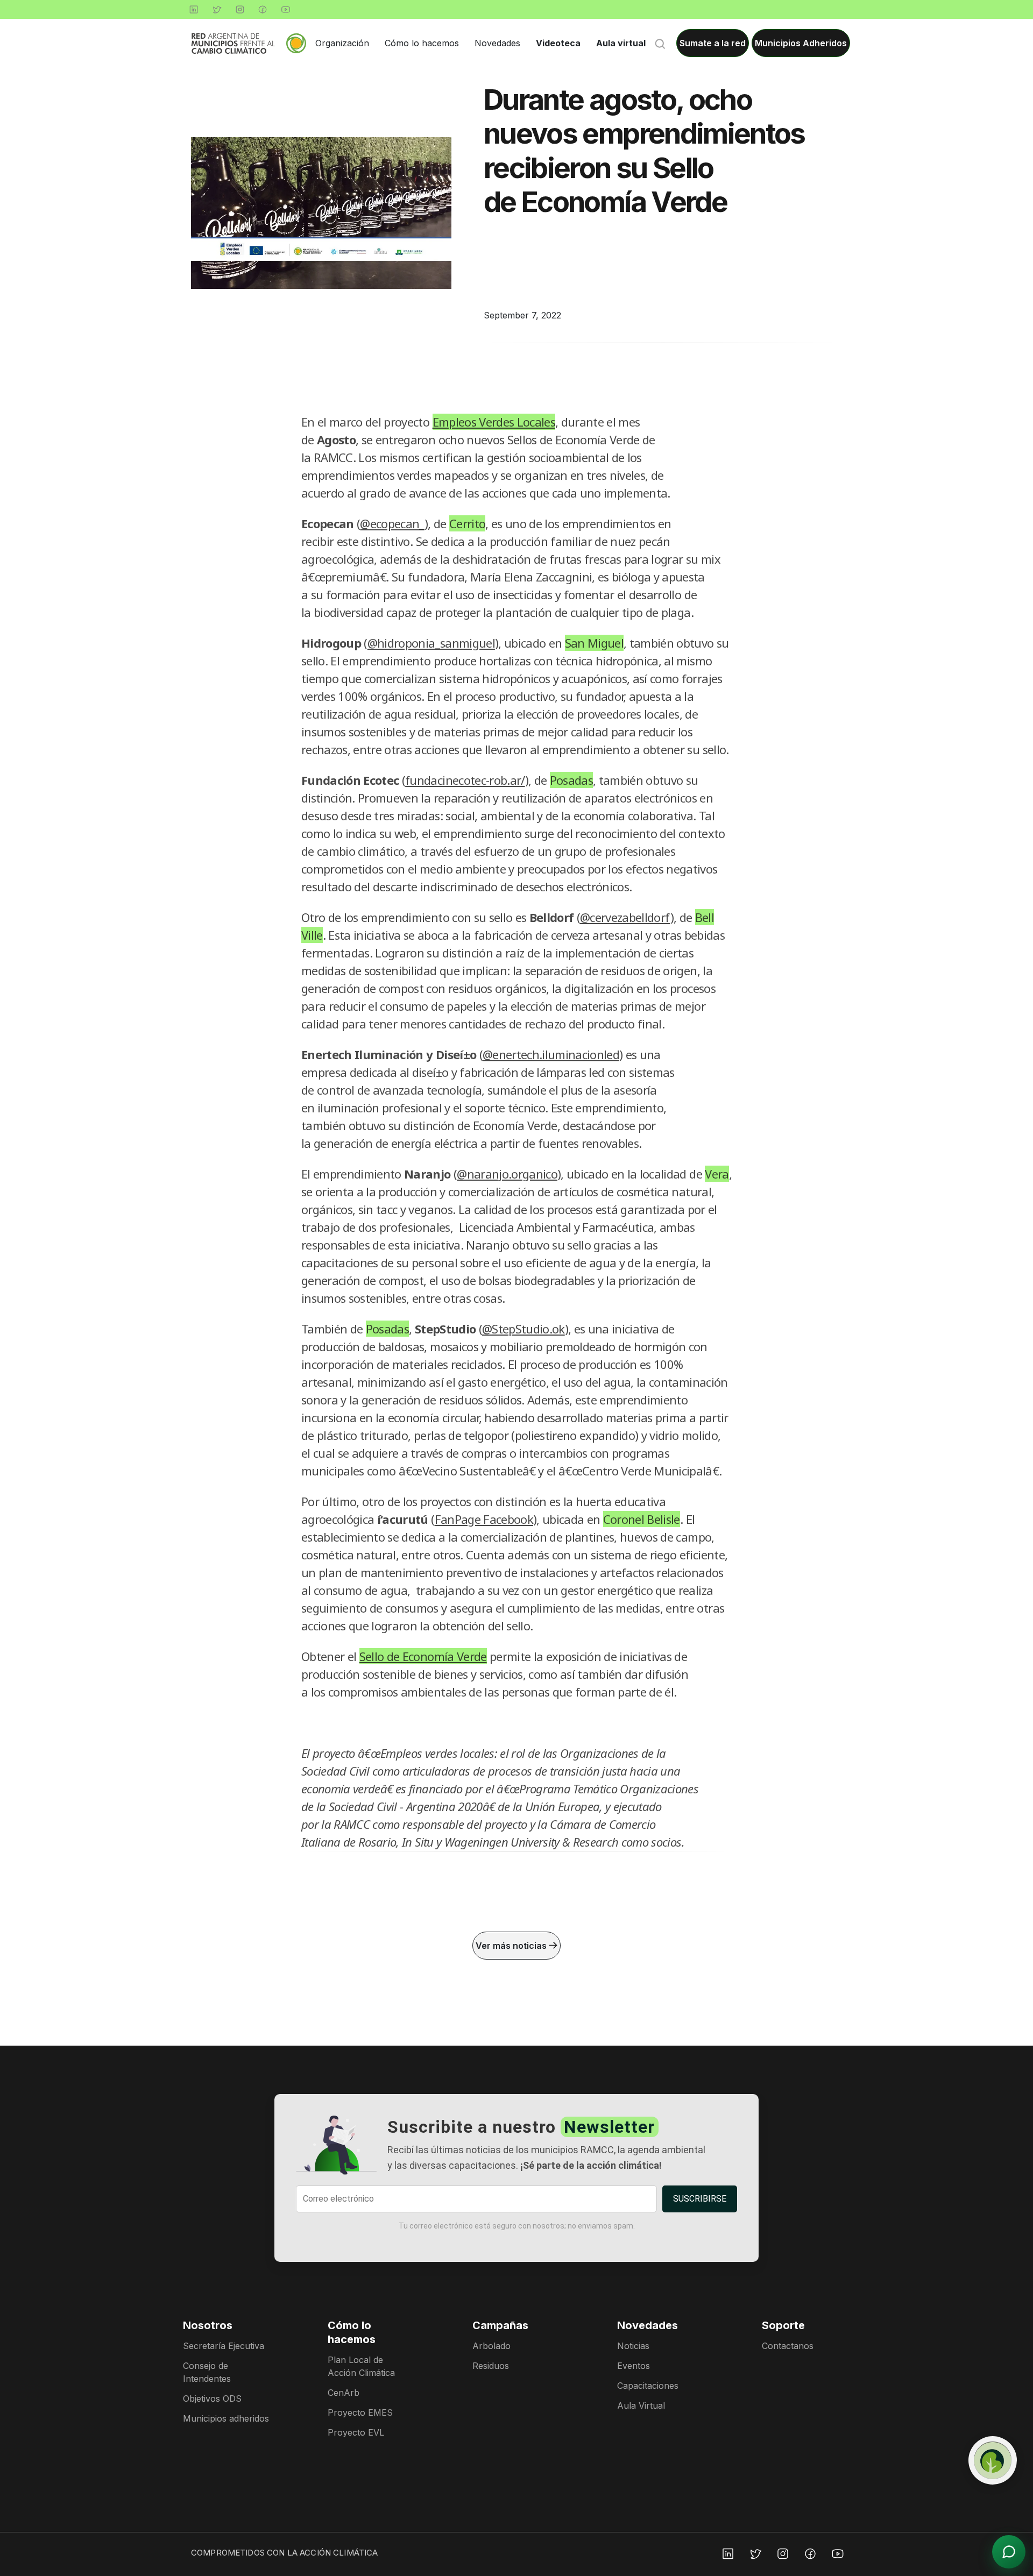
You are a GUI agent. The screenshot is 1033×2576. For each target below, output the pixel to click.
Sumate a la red (713, 43)
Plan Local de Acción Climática (361, 2366)
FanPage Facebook (484, 1519)
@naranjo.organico (507, 1174)
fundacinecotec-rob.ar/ (465, 780)
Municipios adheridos (226, 2418)
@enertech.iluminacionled (551, 1054)
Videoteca (558, 43)
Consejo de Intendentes (207, 2372)
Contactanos (788, 2346)
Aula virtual (621, 43)
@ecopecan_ (392, 523)
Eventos (634, 2366)
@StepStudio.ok (523, 1329)
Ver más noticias (512, 1946)
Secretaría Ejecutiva (224, 2346)
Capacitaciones (648, 2386)
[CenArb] (993, 2460)
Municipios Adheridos (801, 43)
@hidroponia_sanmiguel (431, 643)
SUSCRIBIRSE (700, 2199)
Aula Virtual (641, 2405)
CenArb (344, 2393)
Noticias (633, 2346)
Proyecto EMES (360, 2412)
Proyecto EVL (356, 2432)
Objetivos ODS (212, 2398)
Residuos (491, 2366)
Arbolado (491, 2346)
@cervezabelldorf (625, 917)
